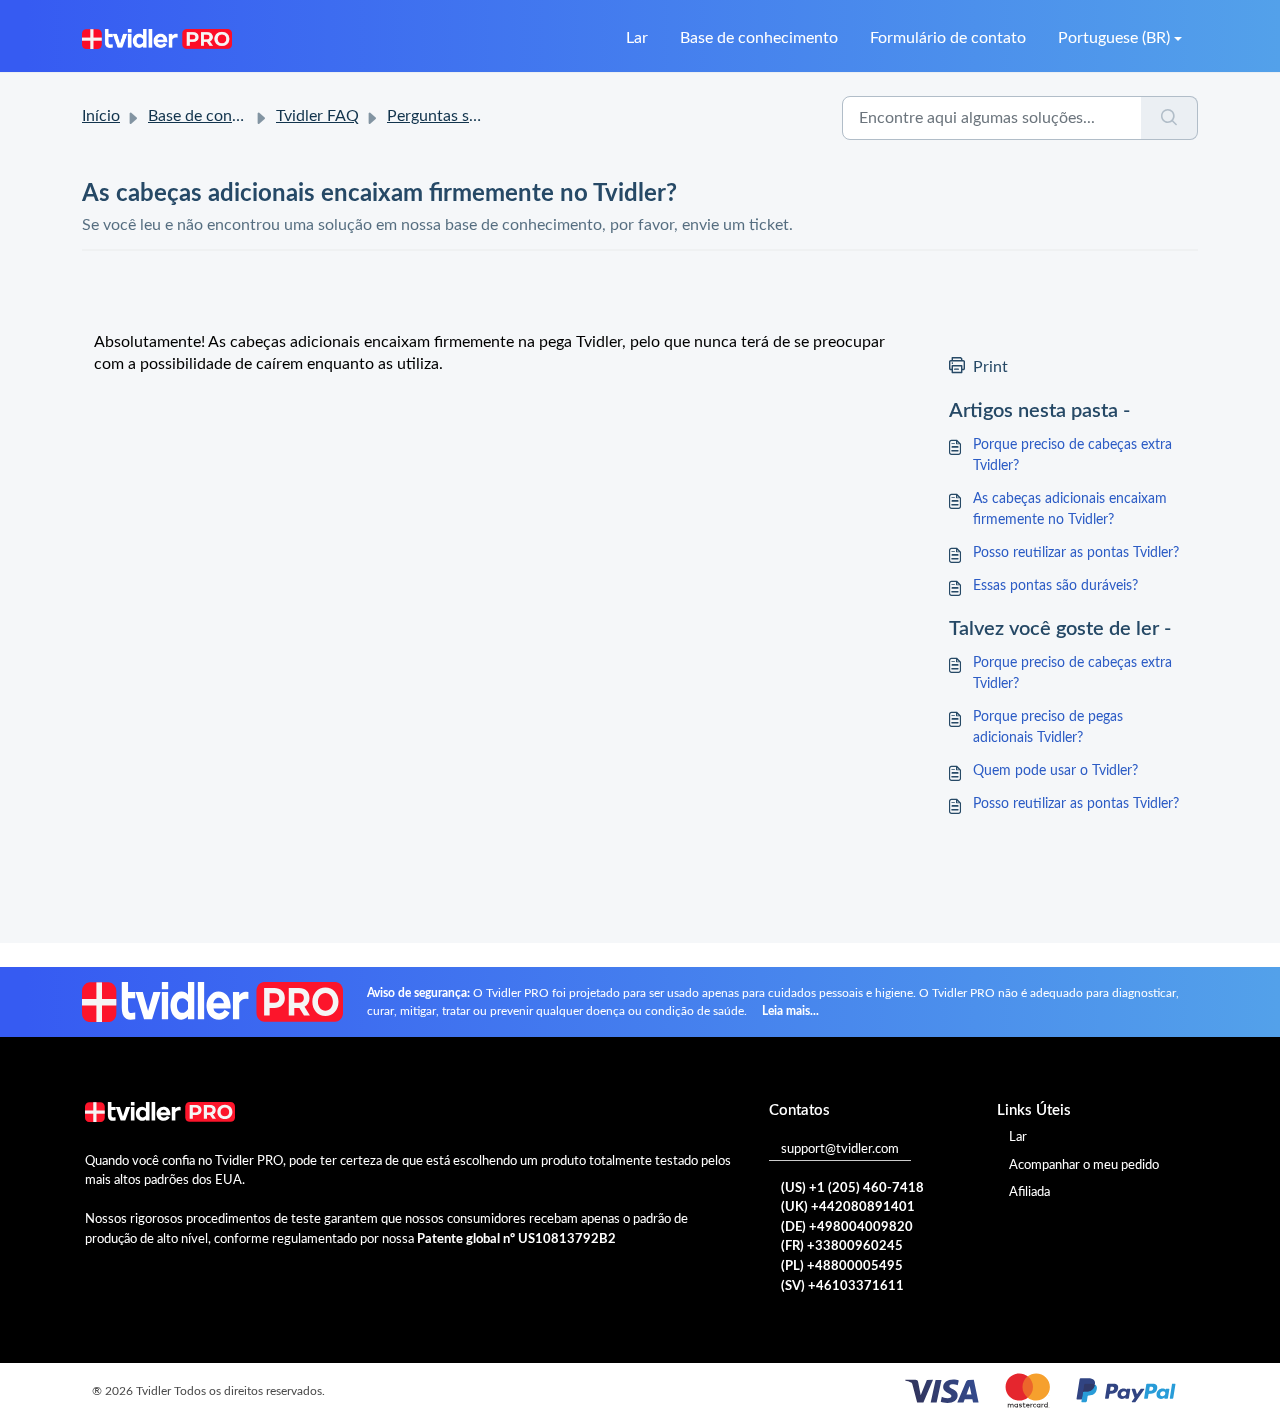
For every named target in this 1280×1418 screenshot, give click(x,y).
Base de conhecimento (759, 38)
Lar (637, 38)
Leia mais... (790, 1011)
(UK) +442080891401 (848, 1207)
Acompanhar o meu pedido (1084, 1165)
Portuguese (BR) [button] (1114, 38)
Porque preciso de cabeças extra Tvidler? (1072, 455)
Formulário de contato (948, 38)
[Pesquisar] (1169, 118)
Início (101, 116)
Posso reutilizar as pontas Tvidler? (1076, 553)
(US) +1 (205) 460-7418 (852, 1188)
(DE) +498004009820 (847, 1227)
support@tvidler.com (840, 1149)
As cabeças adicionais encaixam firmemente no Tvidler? (1070, 509)
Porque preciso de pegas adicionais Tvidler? (1048, 727)
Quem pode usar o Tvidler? (1055, 771)
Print (990, 367)
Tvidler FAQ (317, 116)
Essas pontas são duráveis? (1055, 586)
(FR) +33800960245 (842, 1246)
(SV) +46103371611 (842, 1286)
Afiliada (1029, 1192)
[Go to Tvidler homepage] (157, 38)
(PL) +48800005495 (842, 1266)
